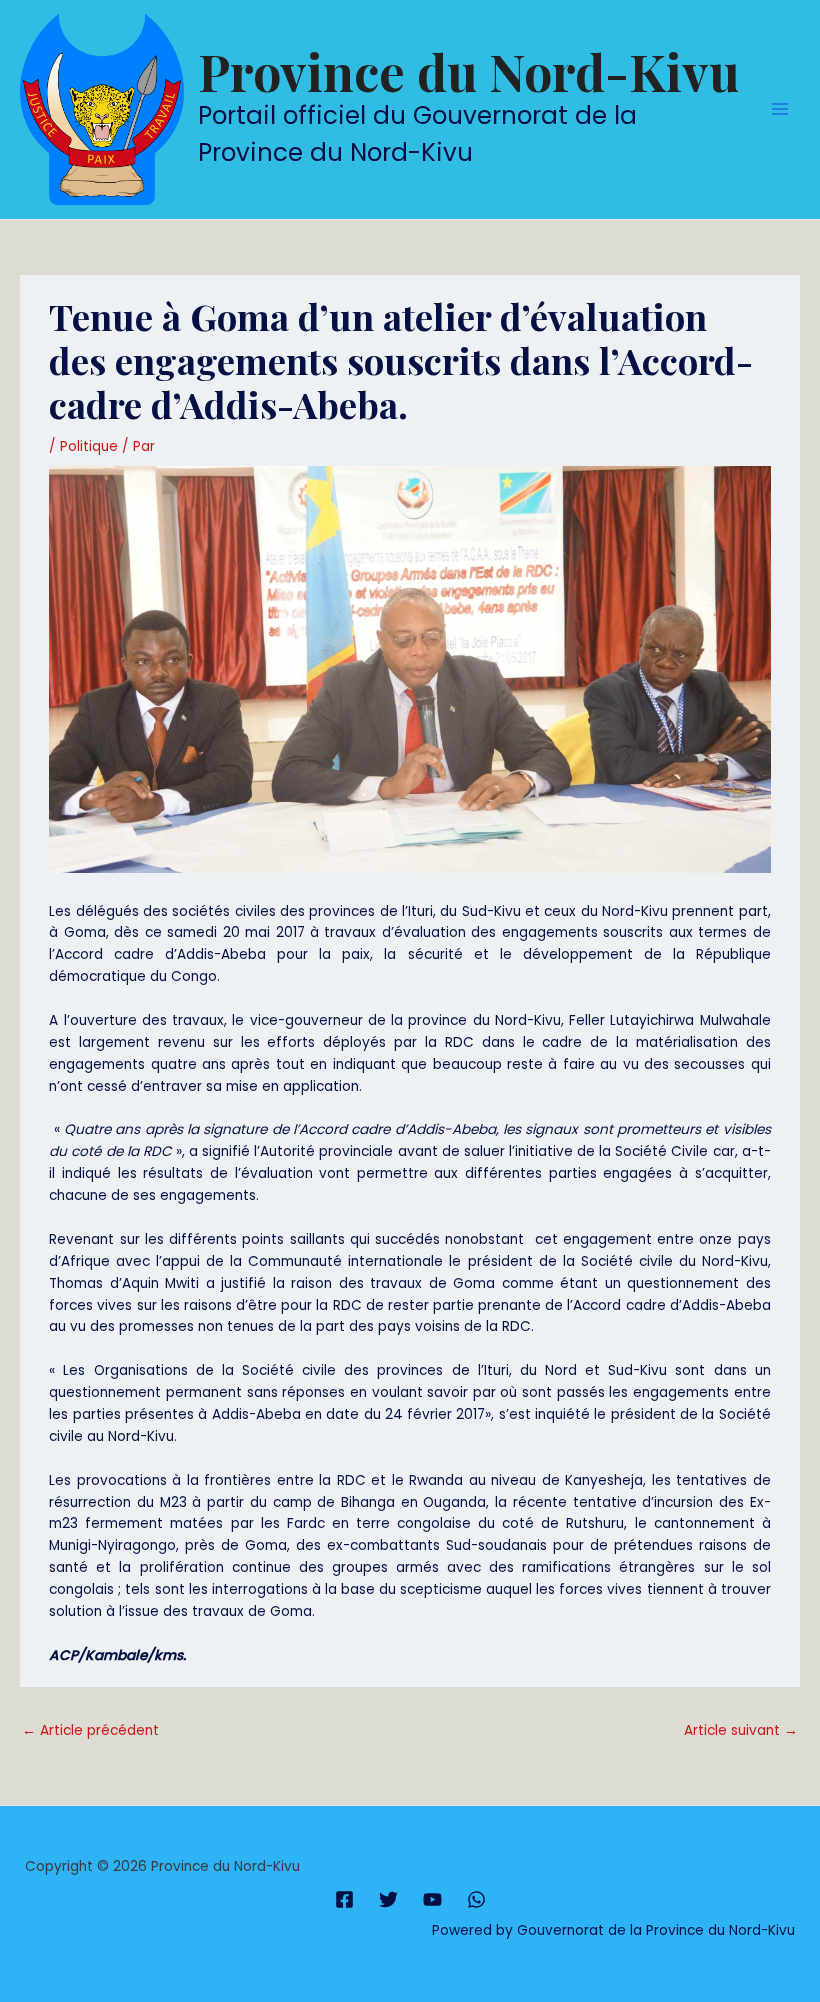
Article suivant (741, 1730)
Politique (89, 446)
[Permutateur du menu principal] (780, 109)
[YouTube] (432, 1899)
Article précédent (90, 1730)
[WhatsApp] (476, 1899)
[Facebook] (344, 1899)
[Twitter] (388, 1899)
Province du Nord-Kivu (468, 71)
